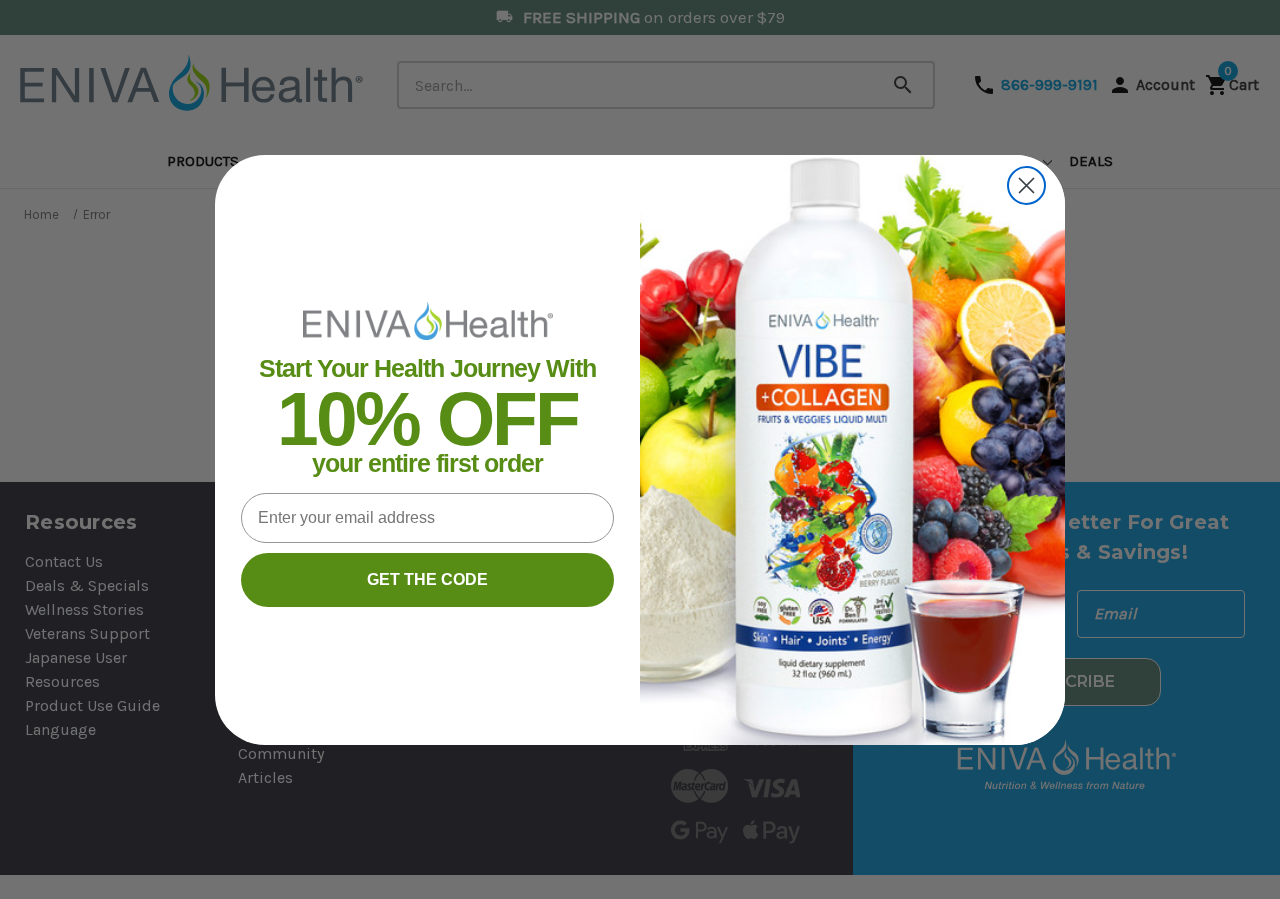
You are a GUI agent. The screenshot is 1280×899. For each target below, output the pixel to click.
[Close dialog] (1026, 185)
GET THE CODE (427, 579)
